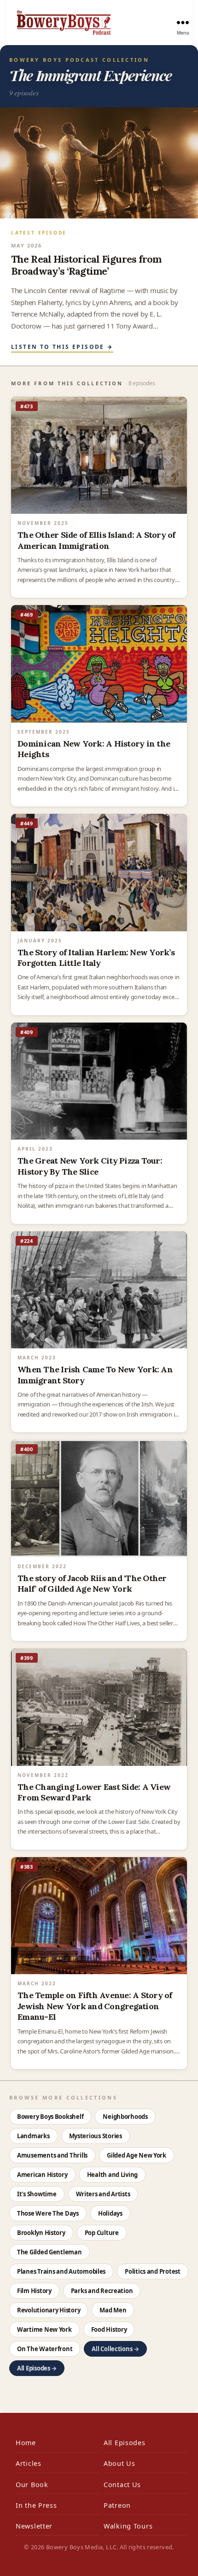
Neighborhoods (125, 2117)
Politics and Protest (153, 2271)
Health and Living (112, 2175)
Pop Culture (102, 2233)
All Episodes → (37, 2368)
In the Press (36, 2505)
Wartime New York (44, 2329)
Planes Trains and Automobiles (61, 2271)
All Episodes (125, 2443)
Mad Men (113, 2310)
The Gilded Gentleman (49, 2252)
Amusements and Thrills (52, 2155)
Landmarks (33, 2136)
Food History (109, 2329)
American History (42, 2175)
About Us (119, 2463)
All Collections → (115, 2349)
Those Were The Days (48, 2213)
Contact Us (122, 2485)
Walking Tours (128, 2526)
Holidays (110, 2213)
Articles (29, 2463)
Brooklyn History (41, 2233)
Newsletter (34, 2526)
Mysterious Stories (96, 2136)
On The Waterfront (45, 2349)
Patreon (117, 2505)
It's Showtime (37, 2194)
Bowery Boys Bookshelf (50, 2117)
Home (26, 2443)
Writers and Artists (103, 2194)
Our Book (32, 2485)
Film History (34, 2291)
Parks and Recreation (102, 2291)
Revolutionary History (49, 2310)
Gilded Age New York (137, 2155)
